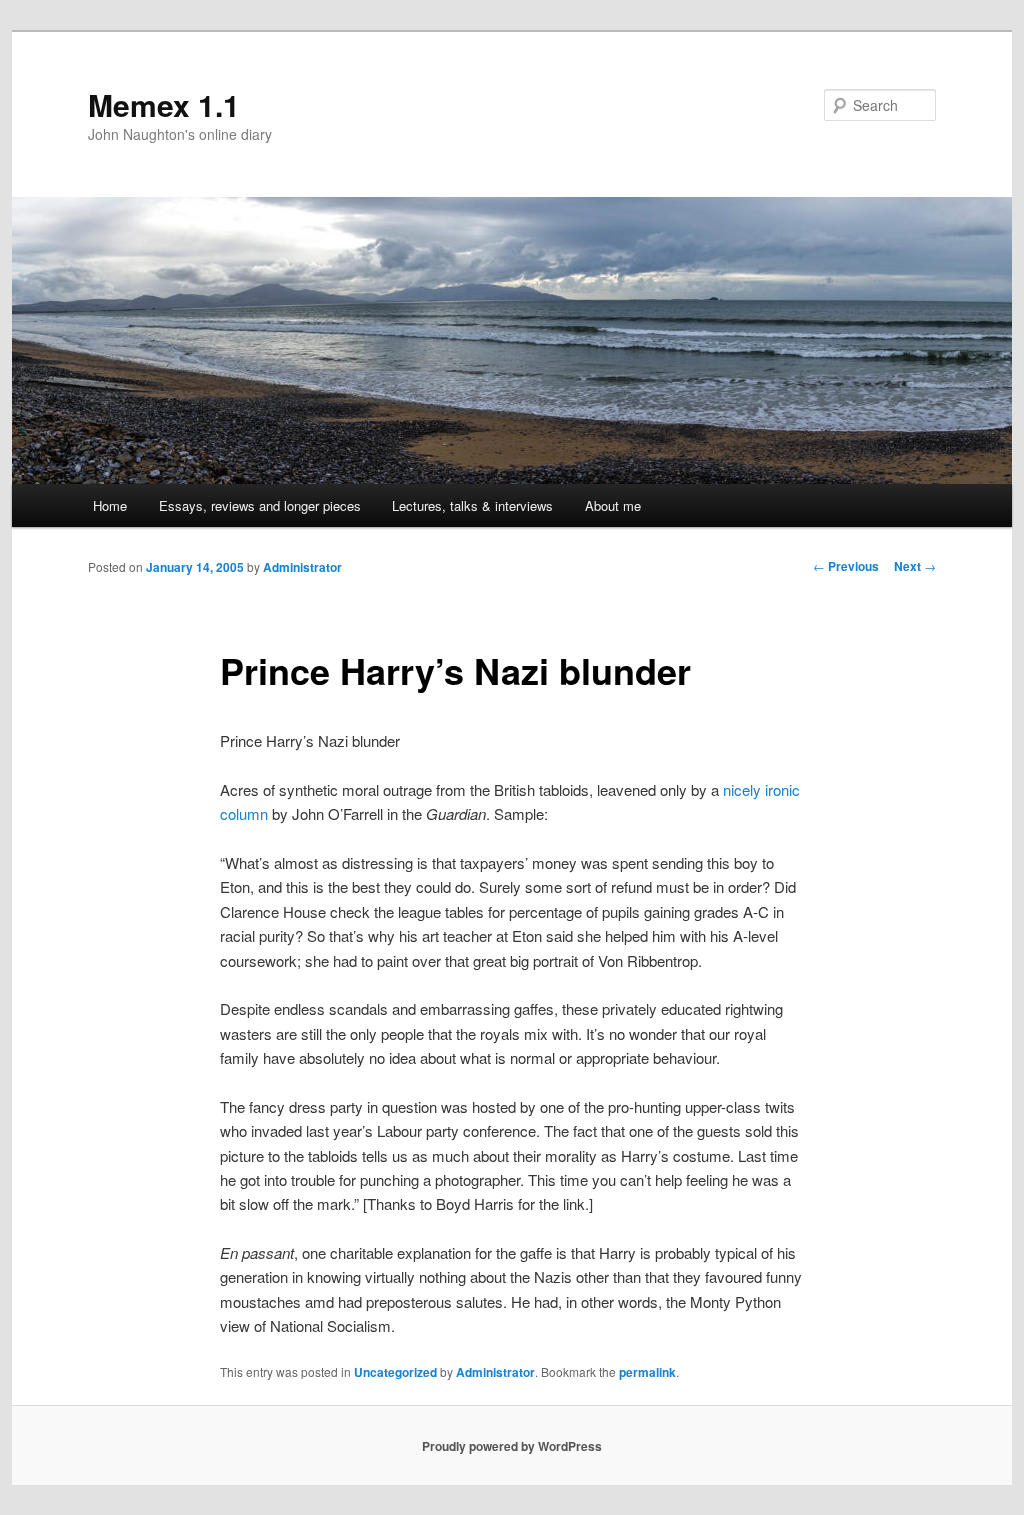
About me (613, 505)
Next (915, 566)
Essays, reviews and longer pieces (260, 505)
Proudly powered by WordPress (512, 1446)
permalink (647, 1372)
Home (110, 505)
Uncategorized (395, 1372)
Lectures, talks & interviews (472, 505)
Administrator (302, 567)
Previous (846, 566)
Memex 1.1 (164, 104)
